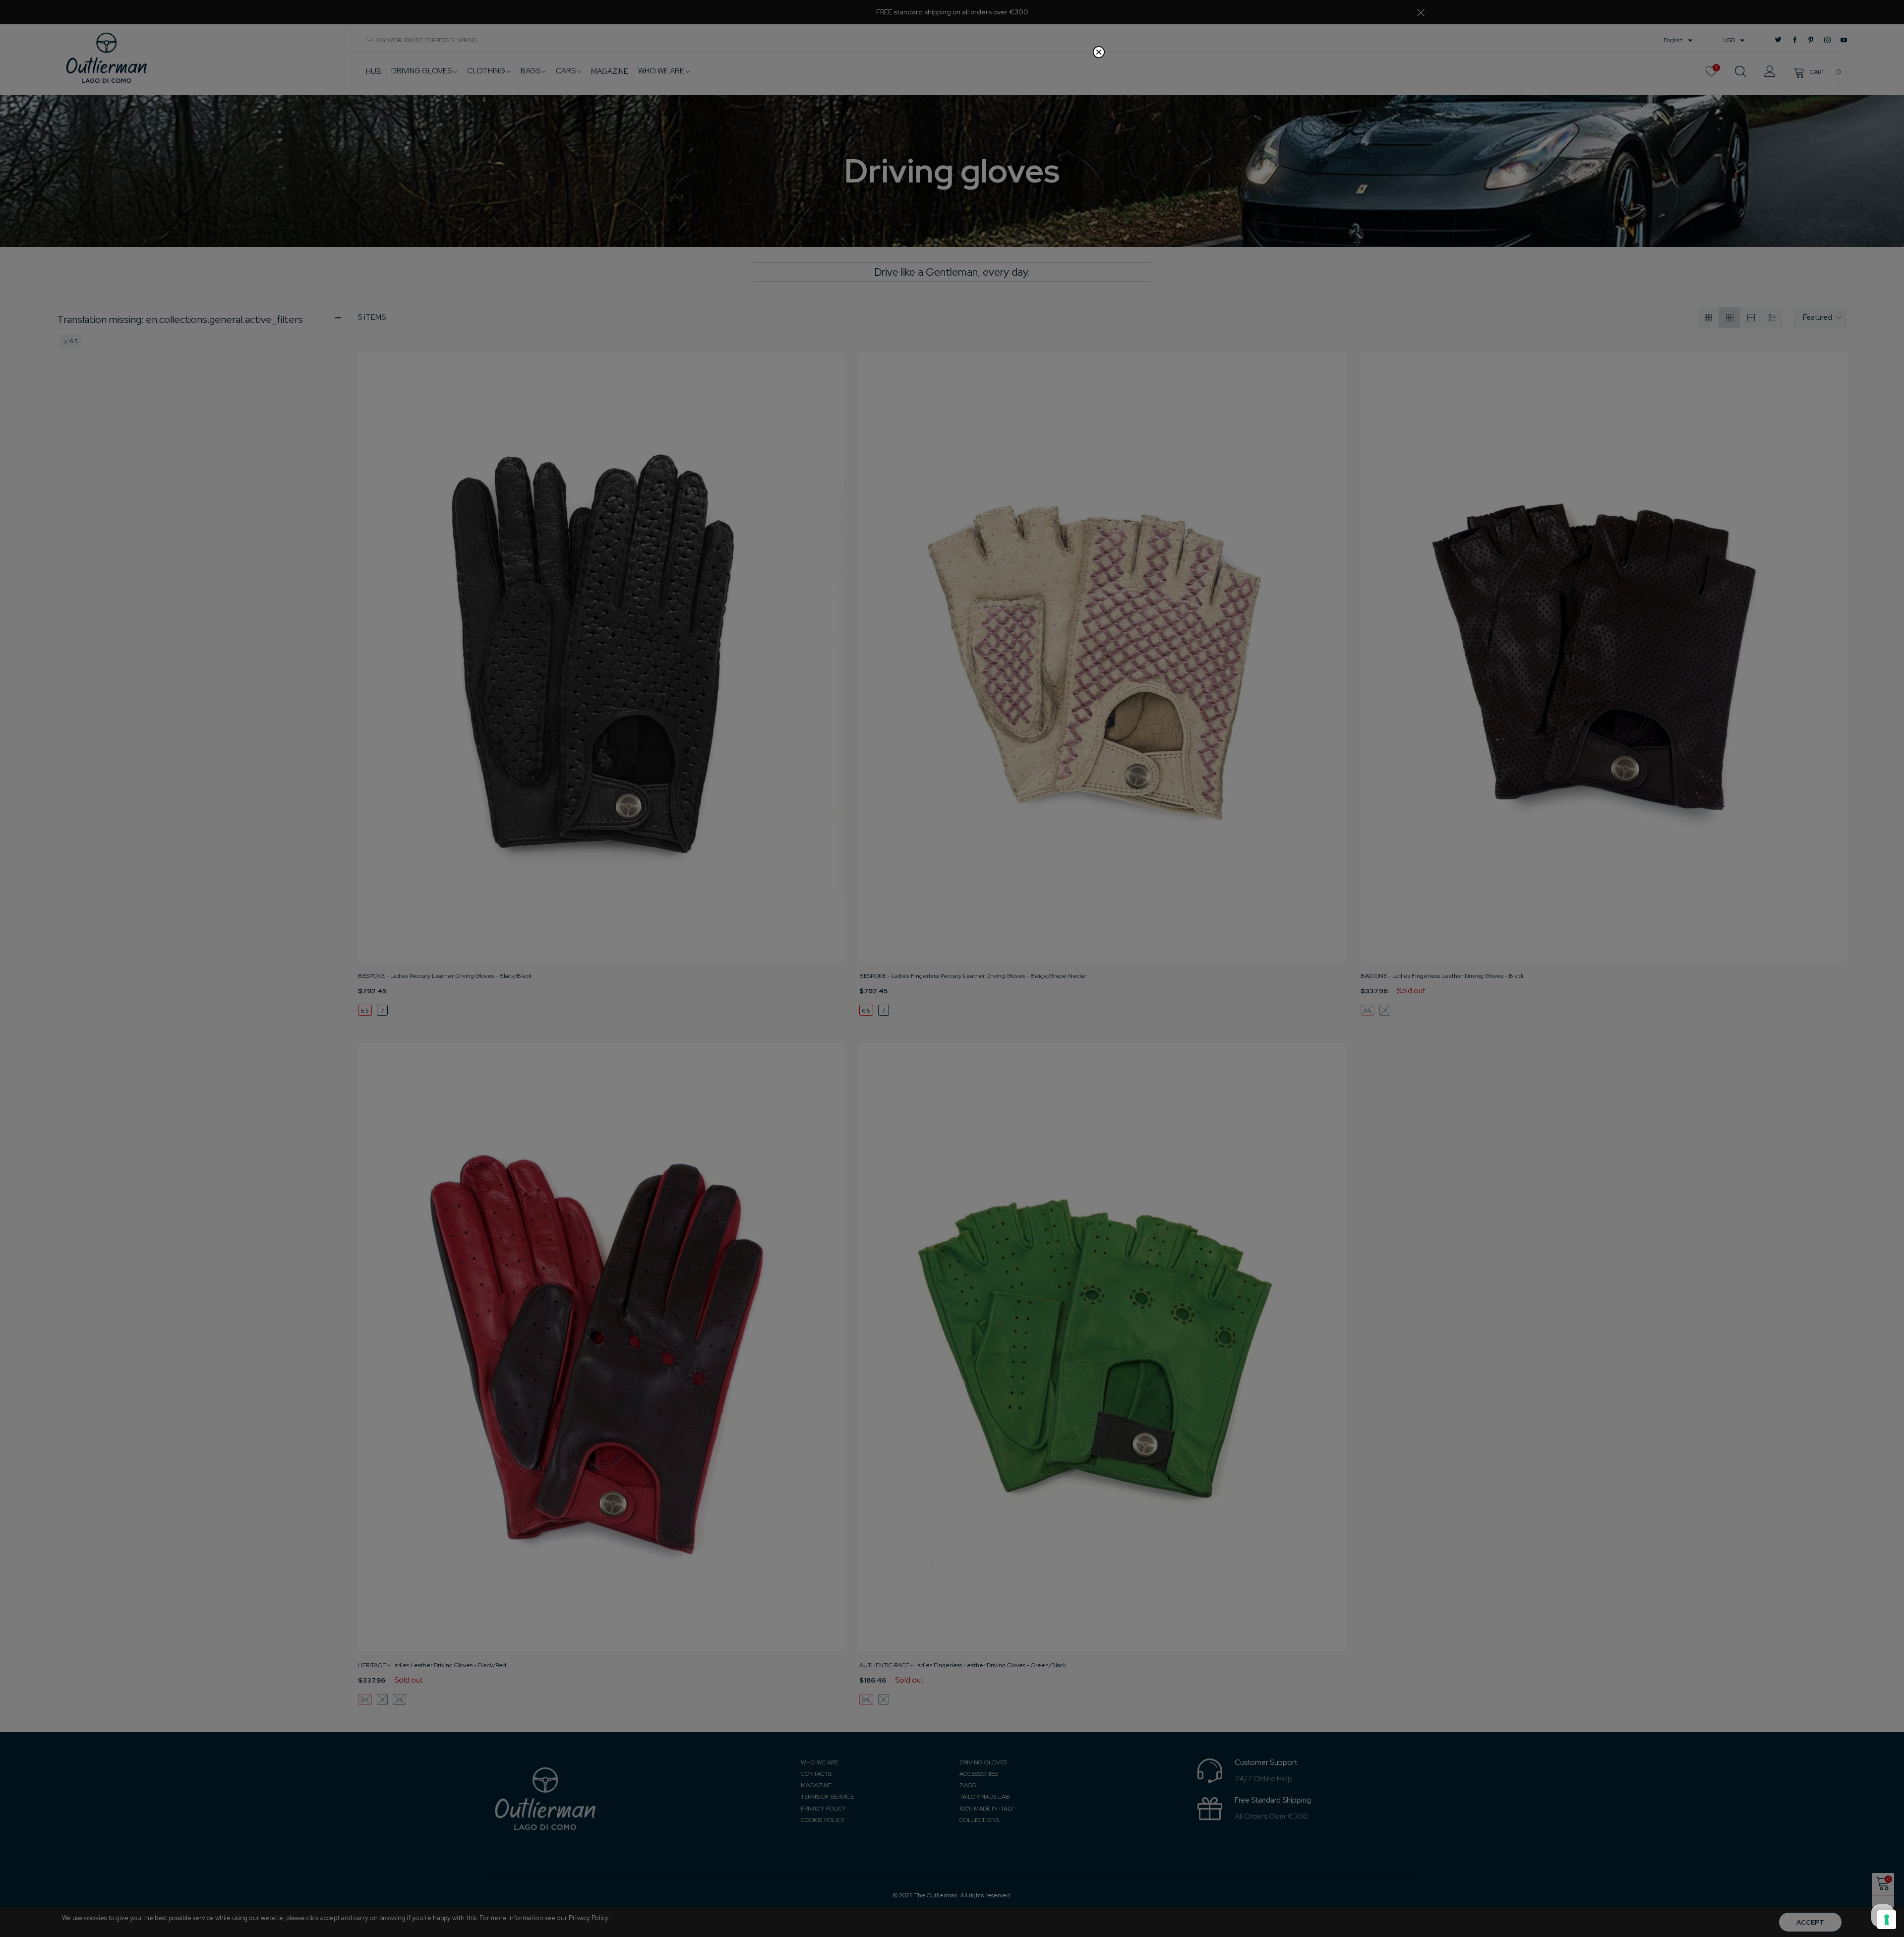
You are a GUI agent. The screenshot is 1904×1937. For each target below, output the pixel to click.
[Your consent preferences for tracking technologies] (1887, 1920)
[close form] (1099, 52)
